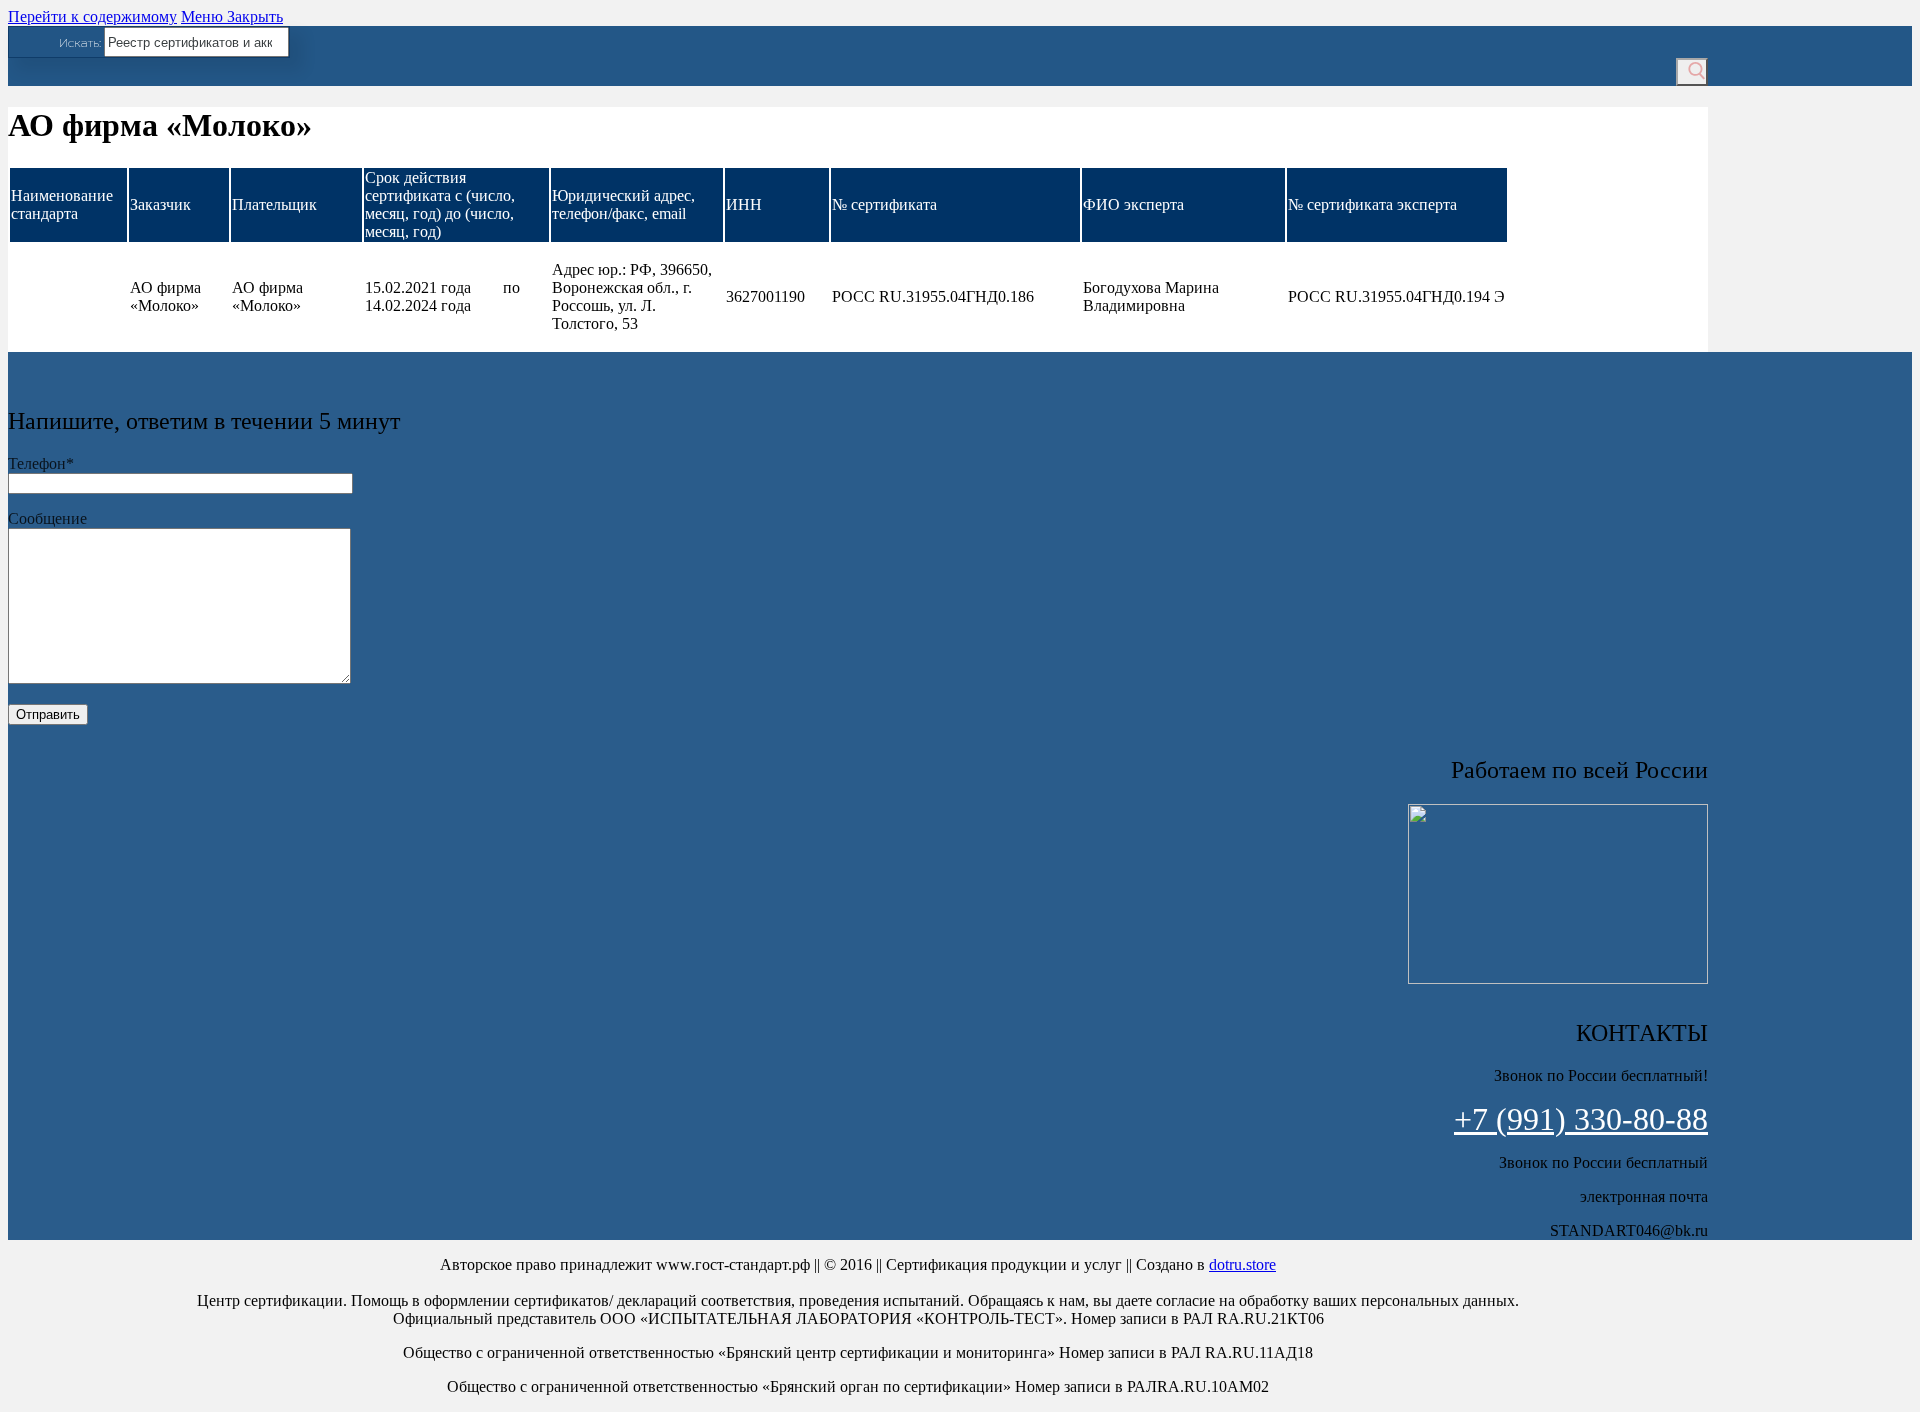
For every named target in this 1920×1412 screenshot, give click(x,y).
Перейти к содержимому (92, 16)
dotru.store (1242, 1264)
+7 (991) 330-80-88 (1581, 1119)
